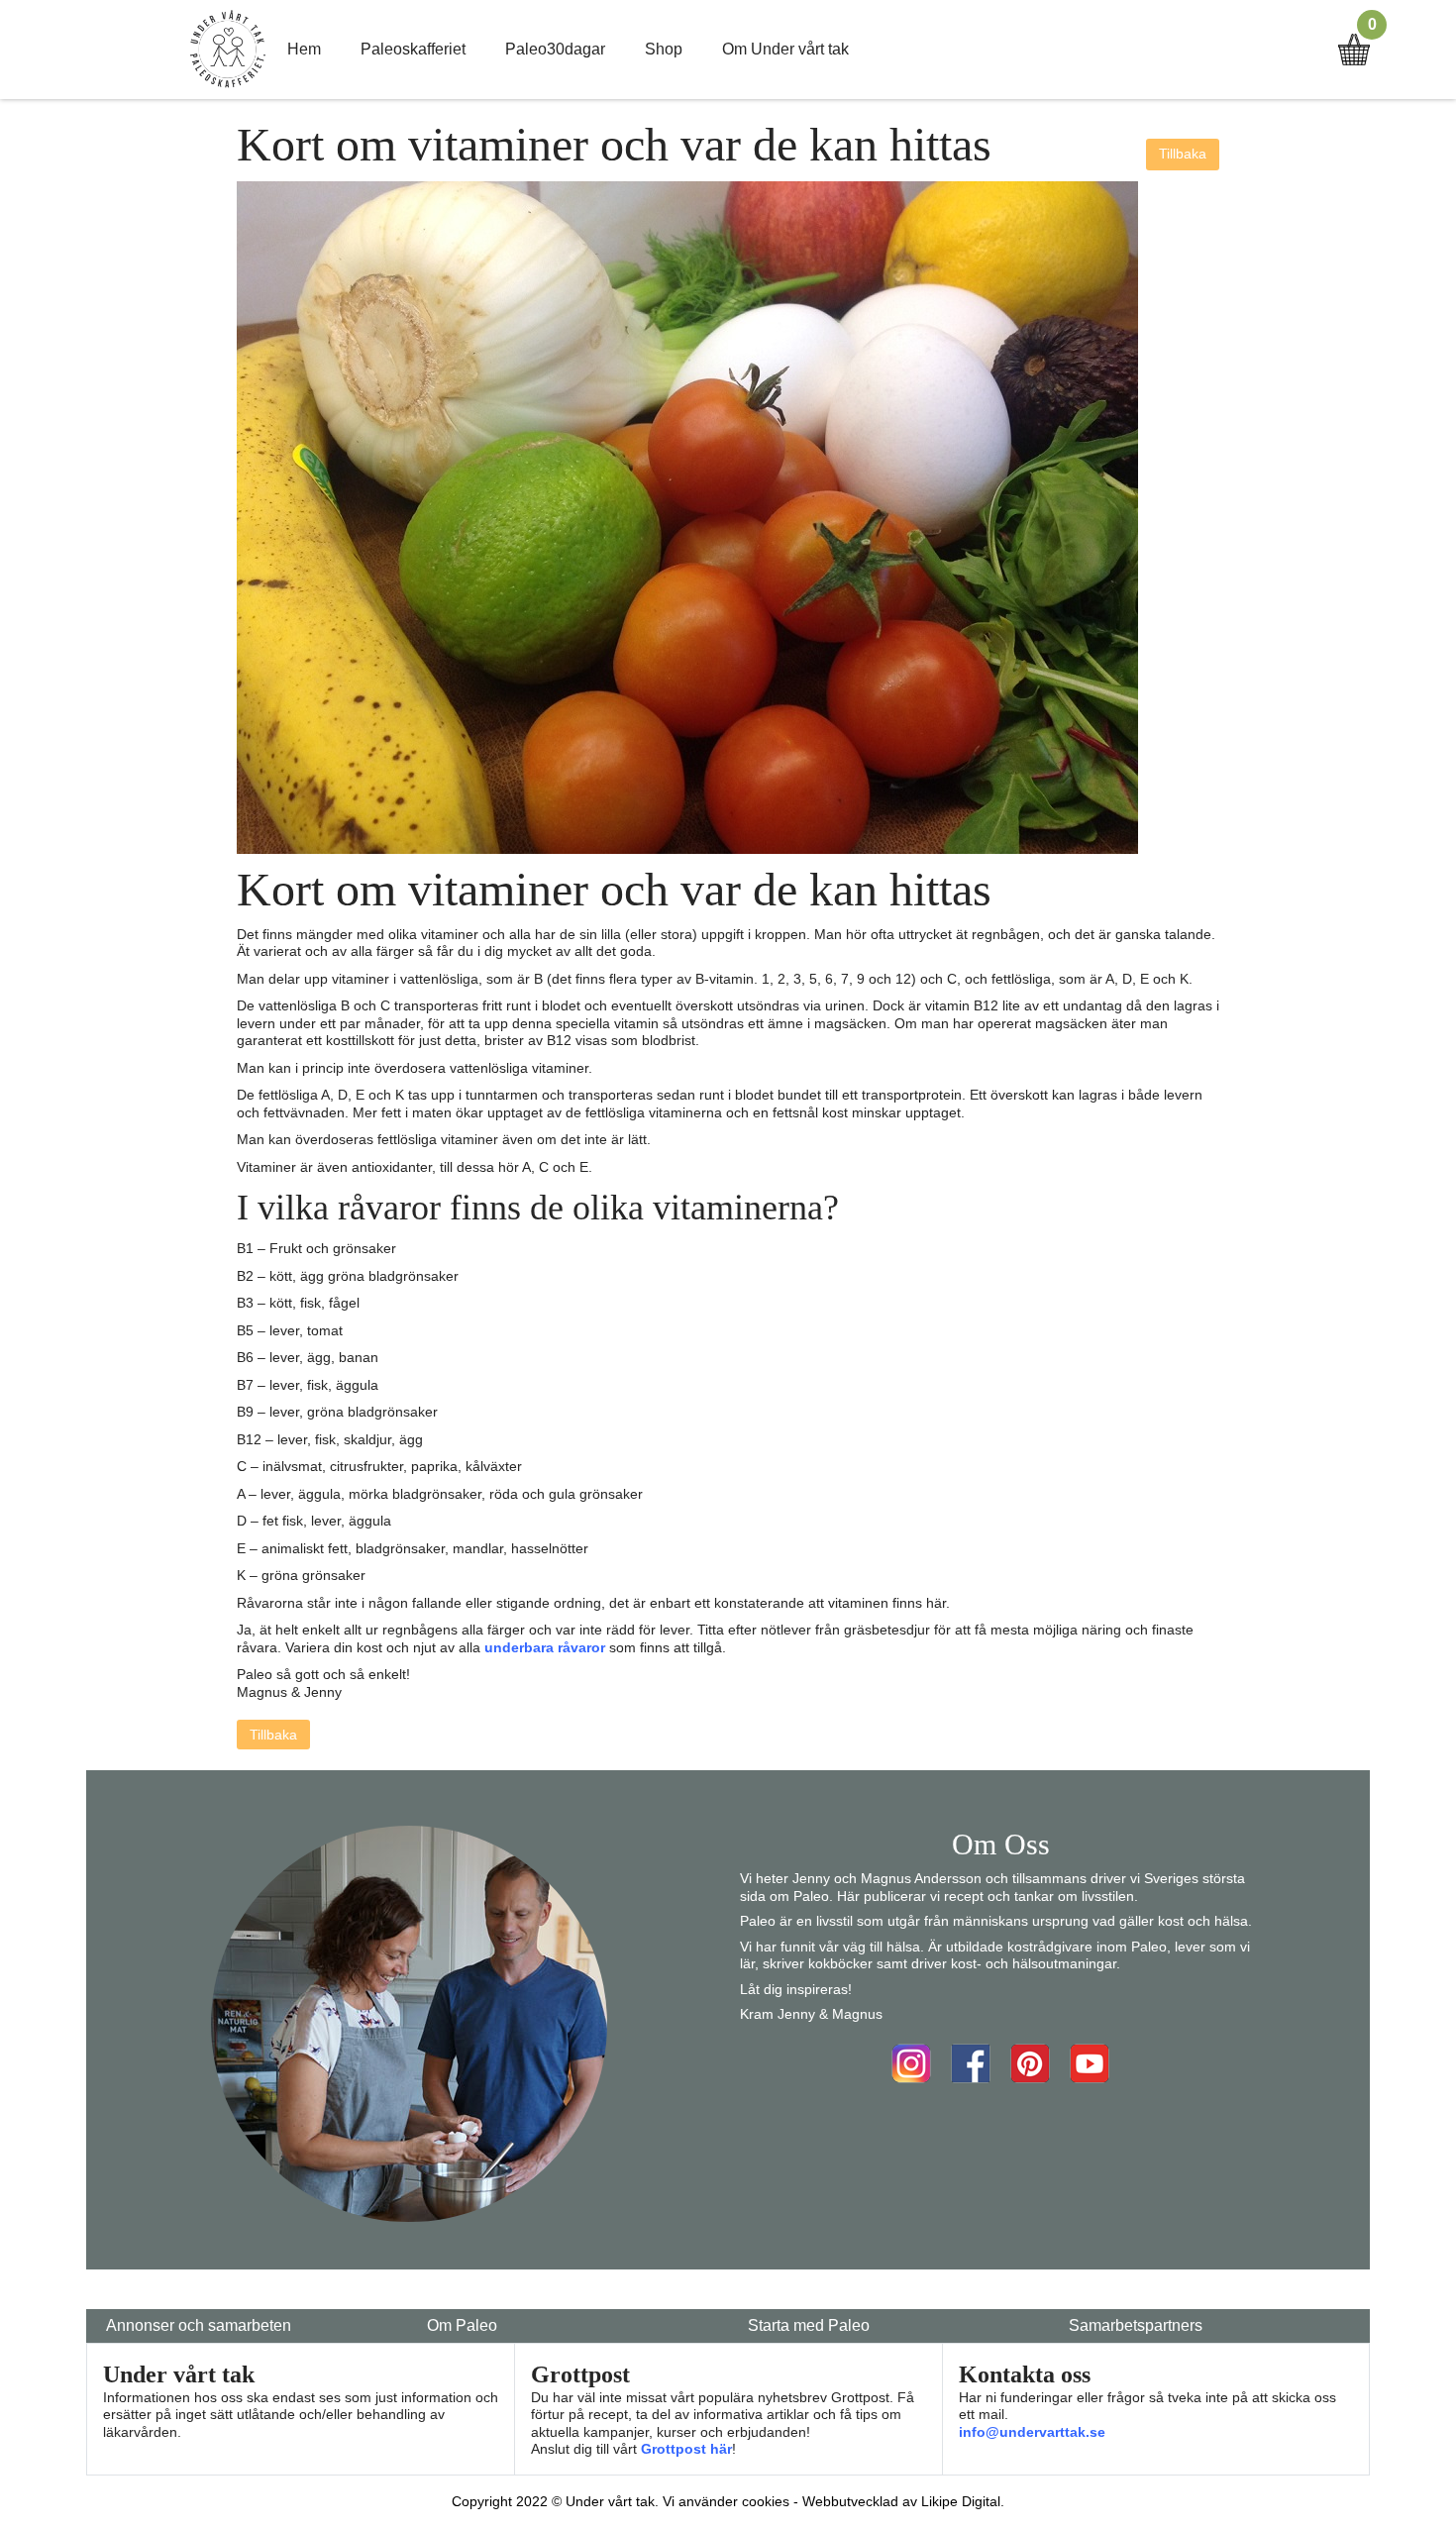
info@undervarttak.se (1032, 2432)
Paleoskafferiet (413, 49)
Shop (664, 49)
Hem (304, 49)
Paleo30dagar (555, 49)
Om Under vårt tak (785, 49)
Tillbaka (1183, 154)
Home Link (228, 50)
